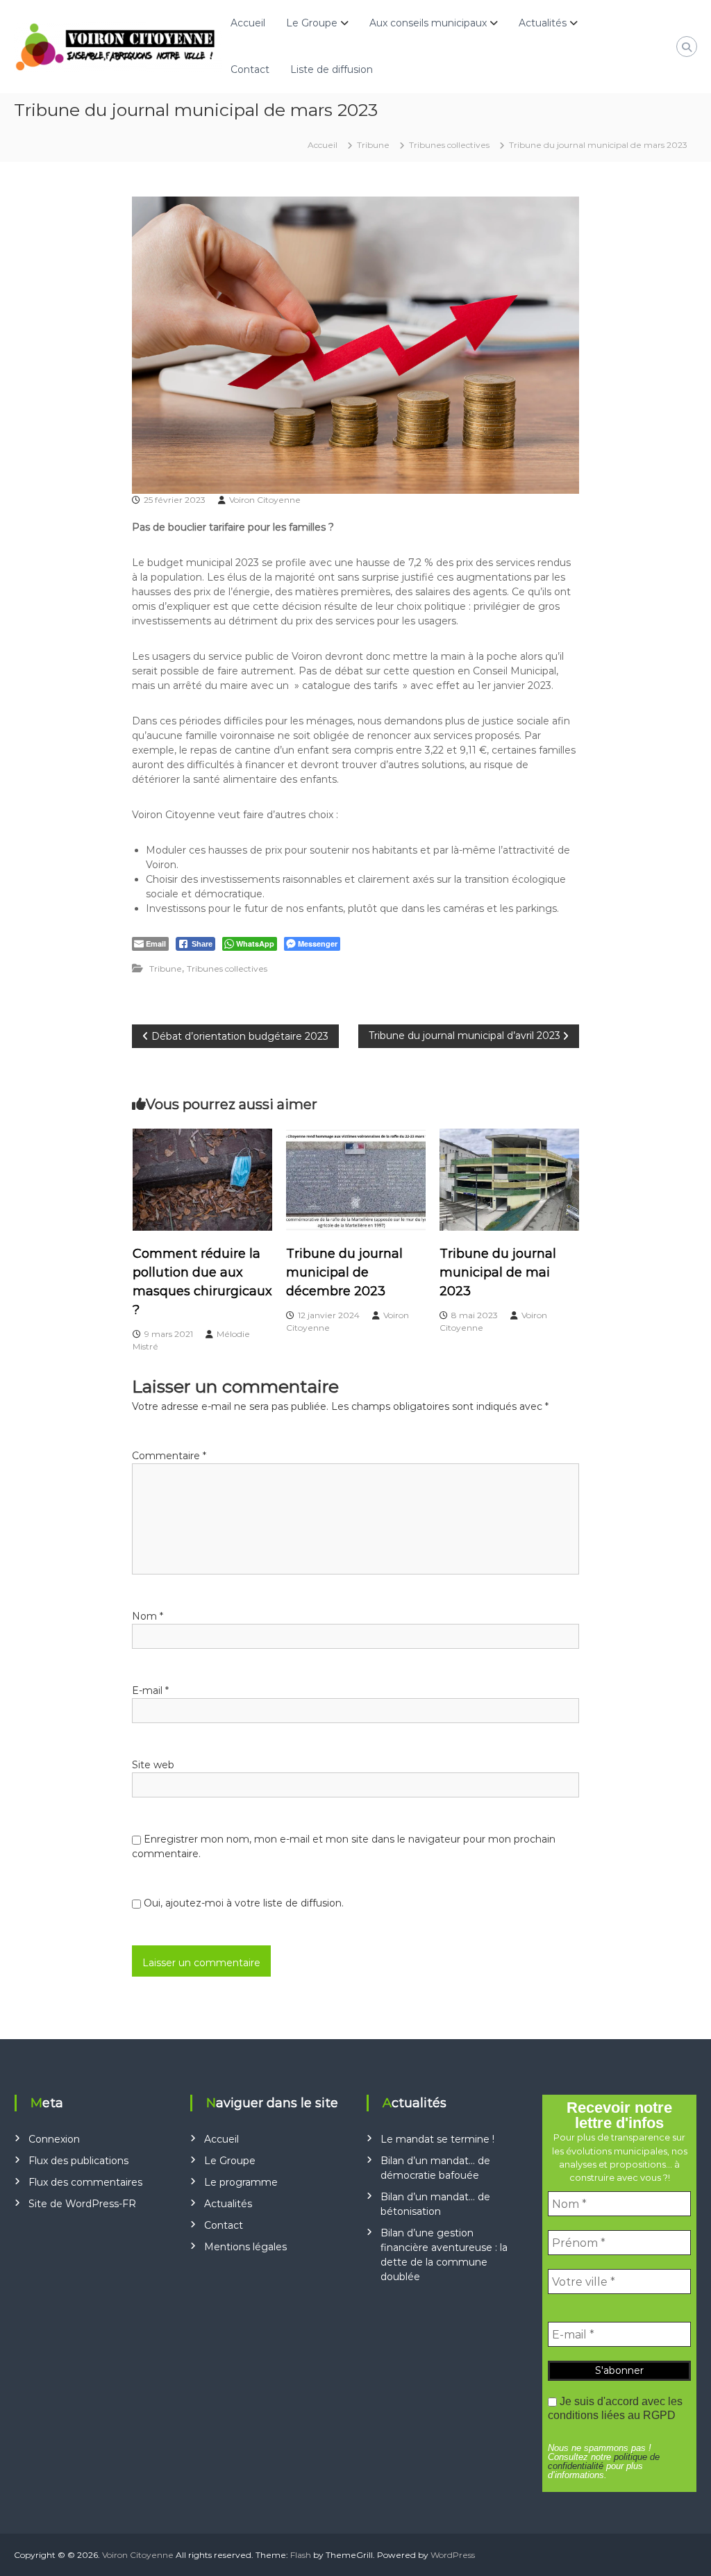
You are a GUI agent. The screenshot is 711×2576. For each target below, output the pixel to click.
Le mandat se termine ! (437, 2139)
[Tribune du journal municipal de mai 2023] (509, 1179)
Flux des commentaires (85, 2182)
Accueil (248, 23)
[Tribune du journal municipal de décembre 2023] (356, 1179)
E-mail (150, 1690)
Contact (250, 69)
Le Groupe (312, 23)
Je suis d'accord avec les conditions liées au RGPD (615, 2408)
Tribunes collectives (449, 145)
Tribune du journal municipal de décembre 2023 (344, 1272)
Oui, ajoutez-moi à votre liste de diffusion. (242, 1903)
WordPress (453, 2555)
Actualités (543, 23)
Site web (153, 1765)
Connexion (54, 2139)
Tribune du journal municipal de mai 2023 (498, 1272)
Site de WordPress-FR (82, 2204)
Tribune (373, 145)
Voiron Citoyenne (265, 500)
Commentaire (169, 1456)
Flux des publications (78, 2161)
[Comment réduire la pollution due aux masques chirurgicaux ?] (202, 1179)
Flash (301, 2555)
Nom (148, 1616)
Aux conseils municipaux (428, 23)
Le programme (241, 2182)
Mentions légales (245, 2247)
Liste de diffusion (332, 69)
